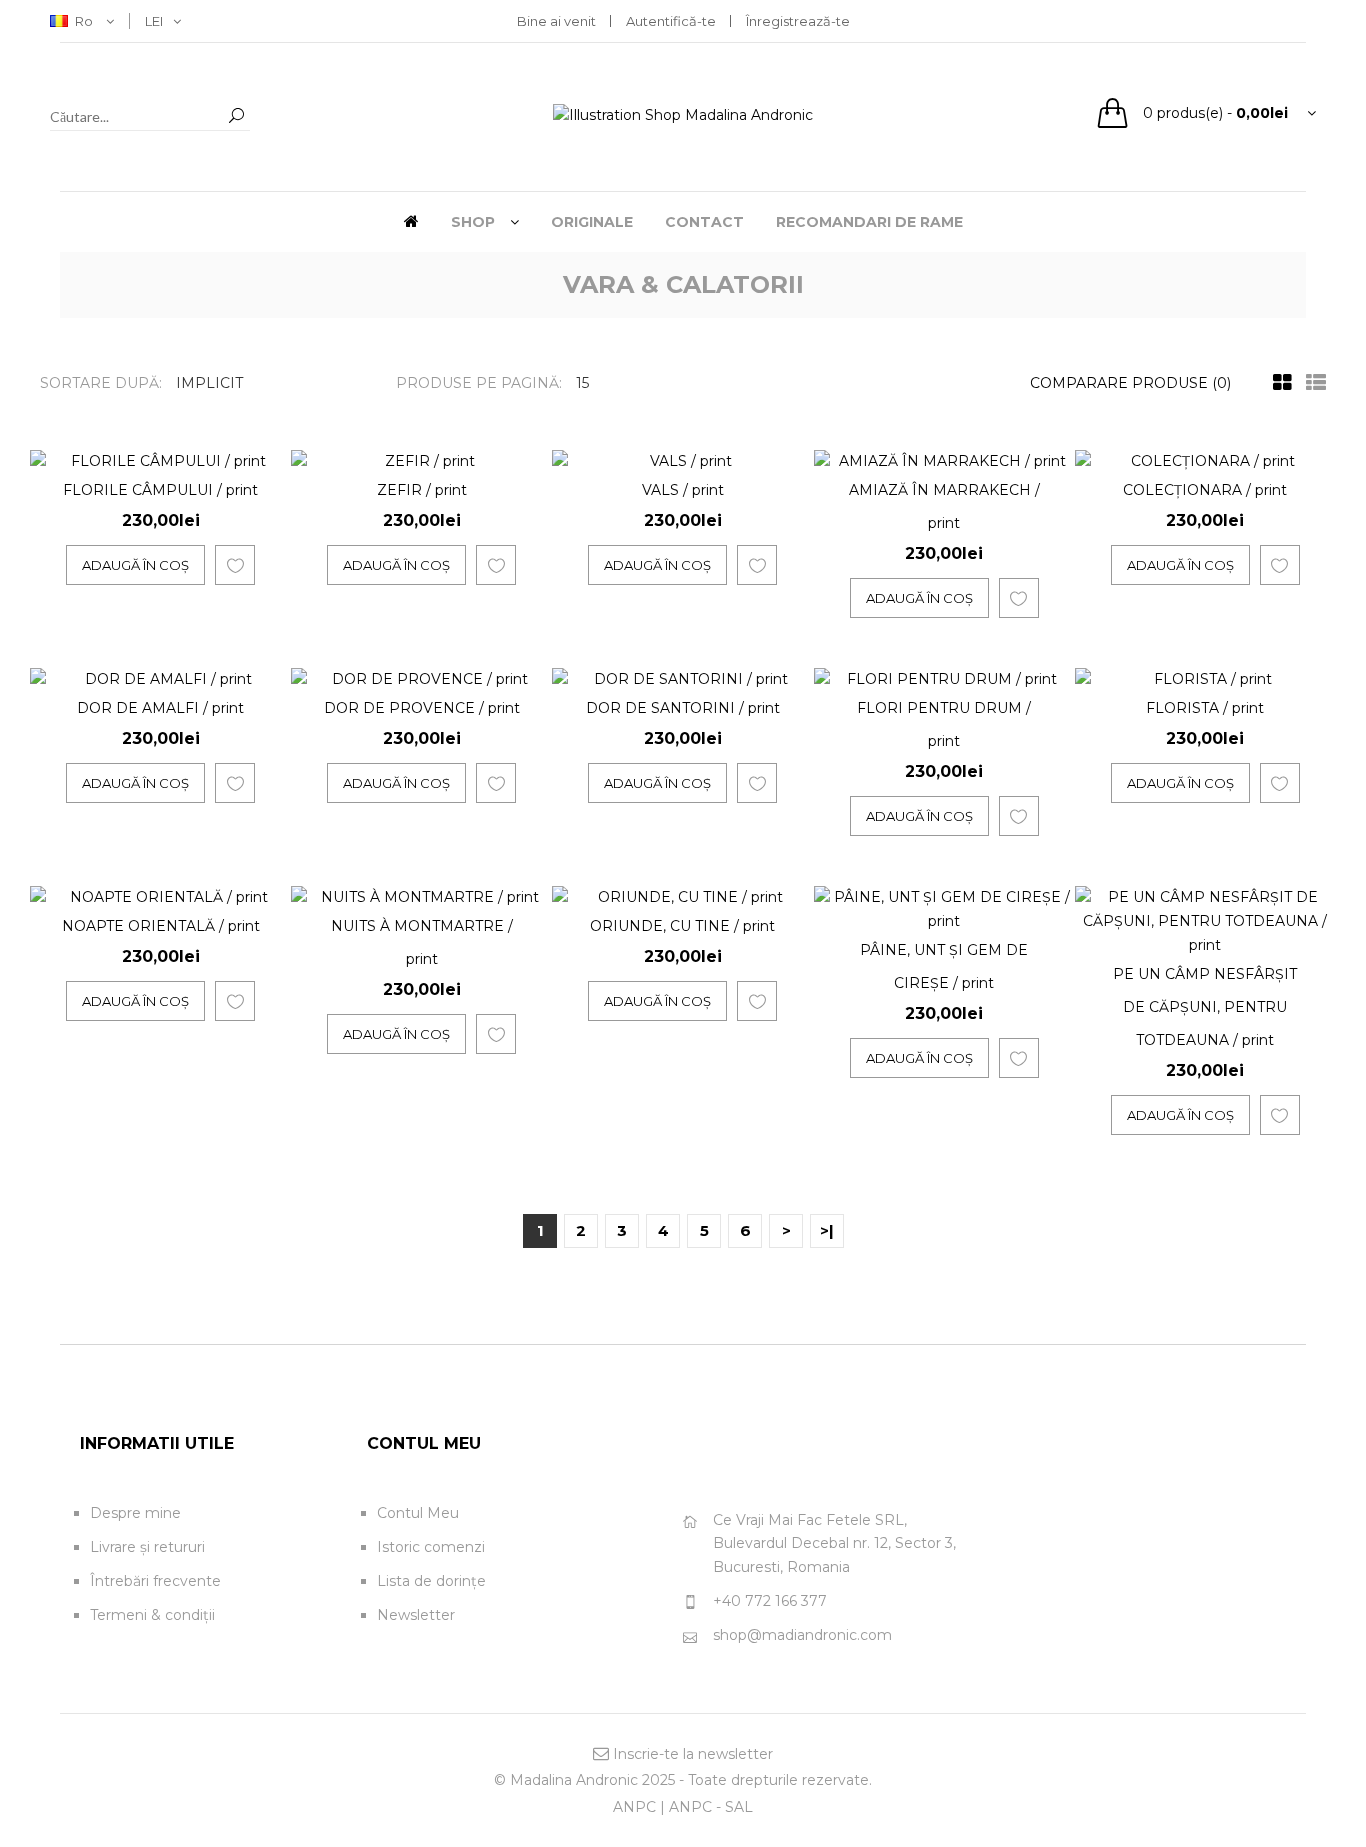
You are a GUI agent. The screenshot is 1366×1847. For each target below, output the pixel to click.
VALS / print (683, 490)
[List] (1311, 383)
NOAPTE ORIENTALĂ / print (161, 926)
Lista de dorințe (431, 1581)
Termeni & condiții (152, 1615)
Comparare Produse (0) (1130, 383)
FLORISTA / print (1205, 708)
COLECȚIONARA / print (1205, 490)
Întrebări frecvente (155, 1581)
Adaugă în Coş (135, 565)
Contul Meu (418, 1513)
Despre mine (135, 1513)
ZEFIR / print (422, 490)
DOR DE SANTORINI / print (683, 708)
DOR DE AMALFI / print (160, 708)
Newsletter (416, 1615)
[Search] (236, 116)
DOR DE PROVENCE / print (422, 708)
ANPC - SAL (711, 1807)
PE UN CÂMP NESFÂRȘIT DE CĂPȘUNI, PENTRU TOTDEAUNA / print (1205, 1007)
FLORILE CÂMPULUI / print (160, 490)
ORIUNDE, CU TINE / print (682, 926)
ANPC (634, 1807)
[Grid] (1277, 383)
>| (827, 1230)
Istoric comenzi (431, 1547)
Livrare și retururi (147, 1547)
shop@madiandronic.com (802, 1635)
